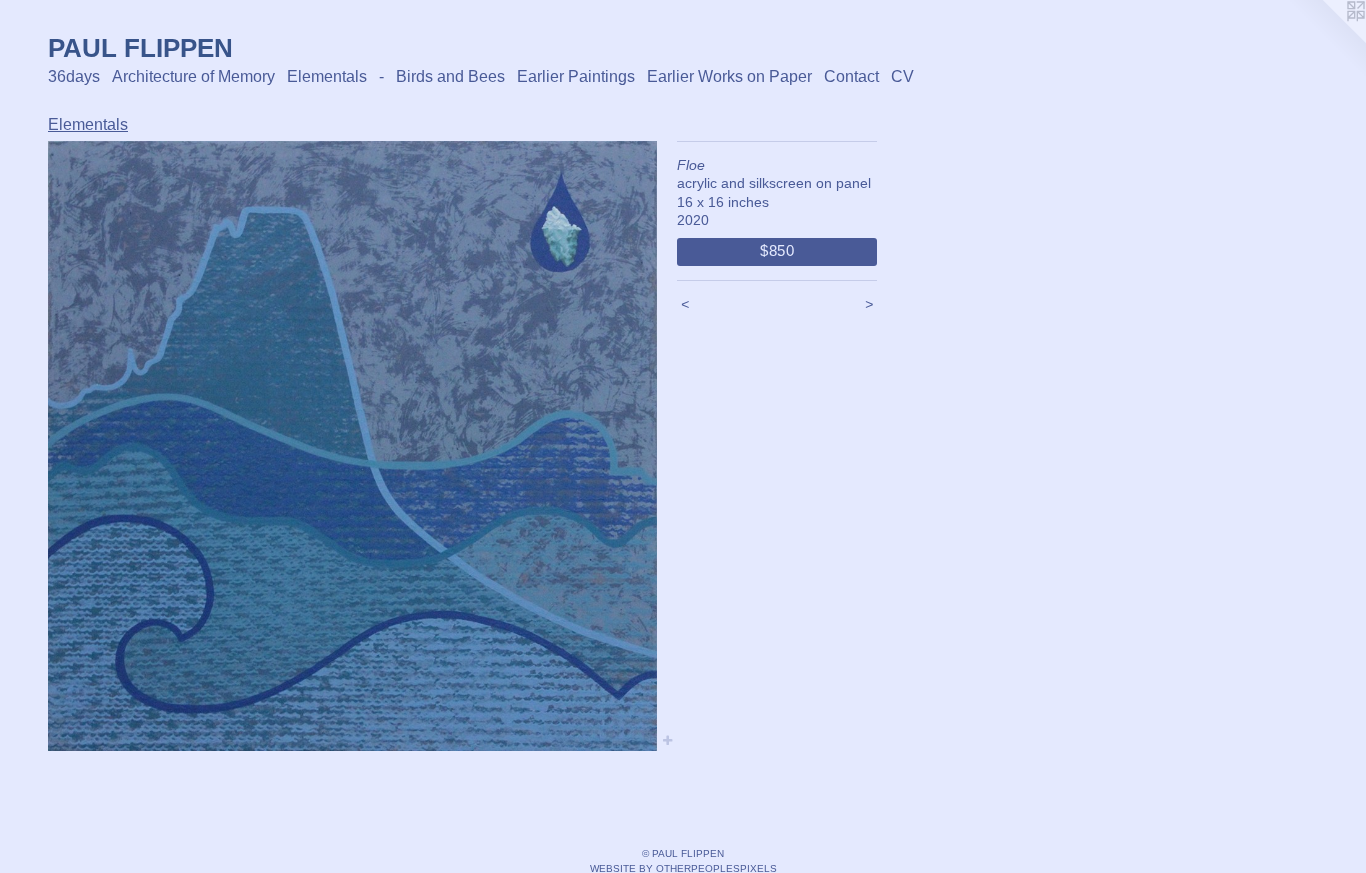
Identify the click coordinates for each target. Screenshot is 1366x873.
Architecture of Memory (193, 76)
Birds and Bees (450, 76)
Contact (851, 76)
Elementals (327, 76)
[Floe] (352, 446)
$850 (777, 250)
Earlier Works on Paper (729, 76)
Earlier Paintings (576, 76)
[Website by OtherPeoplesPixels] (1326, 40)
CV (902, 76)
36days (74, 76)
